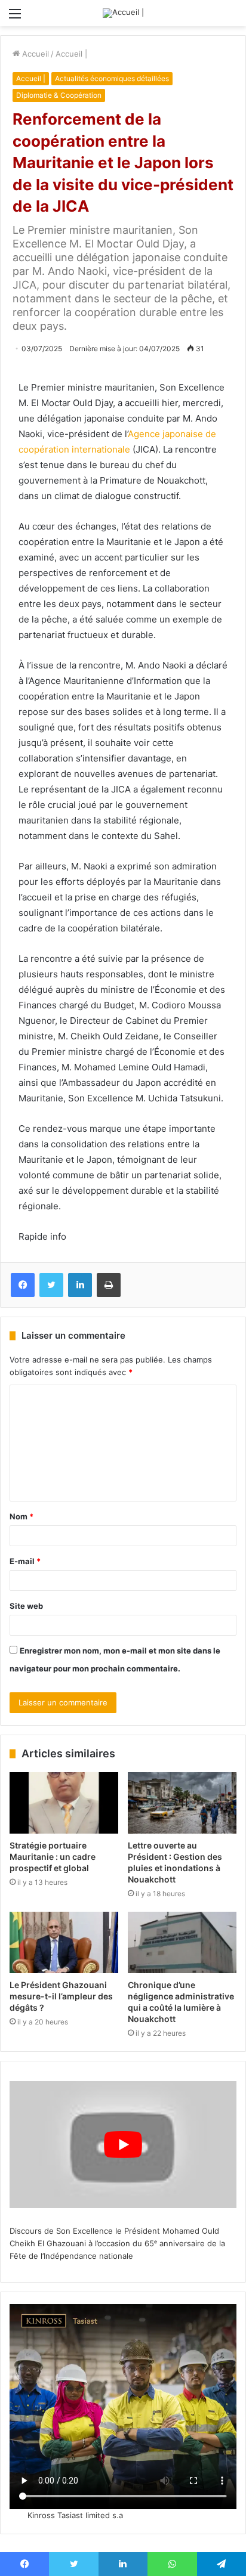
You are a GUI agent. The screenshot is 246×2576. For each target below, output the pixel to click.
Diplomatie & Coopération (59, 95)
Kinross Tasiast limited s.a (75, 2515)
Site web (26, 1606)
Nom (21, 1516)
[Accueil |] (123, 13)
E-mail (25, 1561)
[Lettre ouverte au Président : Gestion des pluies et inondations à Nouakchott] (182, 1803)
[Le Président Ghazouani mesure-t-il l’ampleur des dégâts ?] (64, 1942)
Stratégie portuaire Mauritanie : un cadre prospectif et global (53, 1857)
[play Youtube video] (123, 2145)
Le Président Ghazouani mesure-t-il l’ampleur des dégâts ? (61, 1996)
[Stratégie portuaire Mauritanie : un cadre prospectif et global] (64, 1803)
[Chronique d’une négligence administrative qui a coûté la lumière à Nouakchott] (182, 1942)
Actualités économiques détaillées (112, 78)
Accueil (34, 54)
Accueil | (71, 54)
